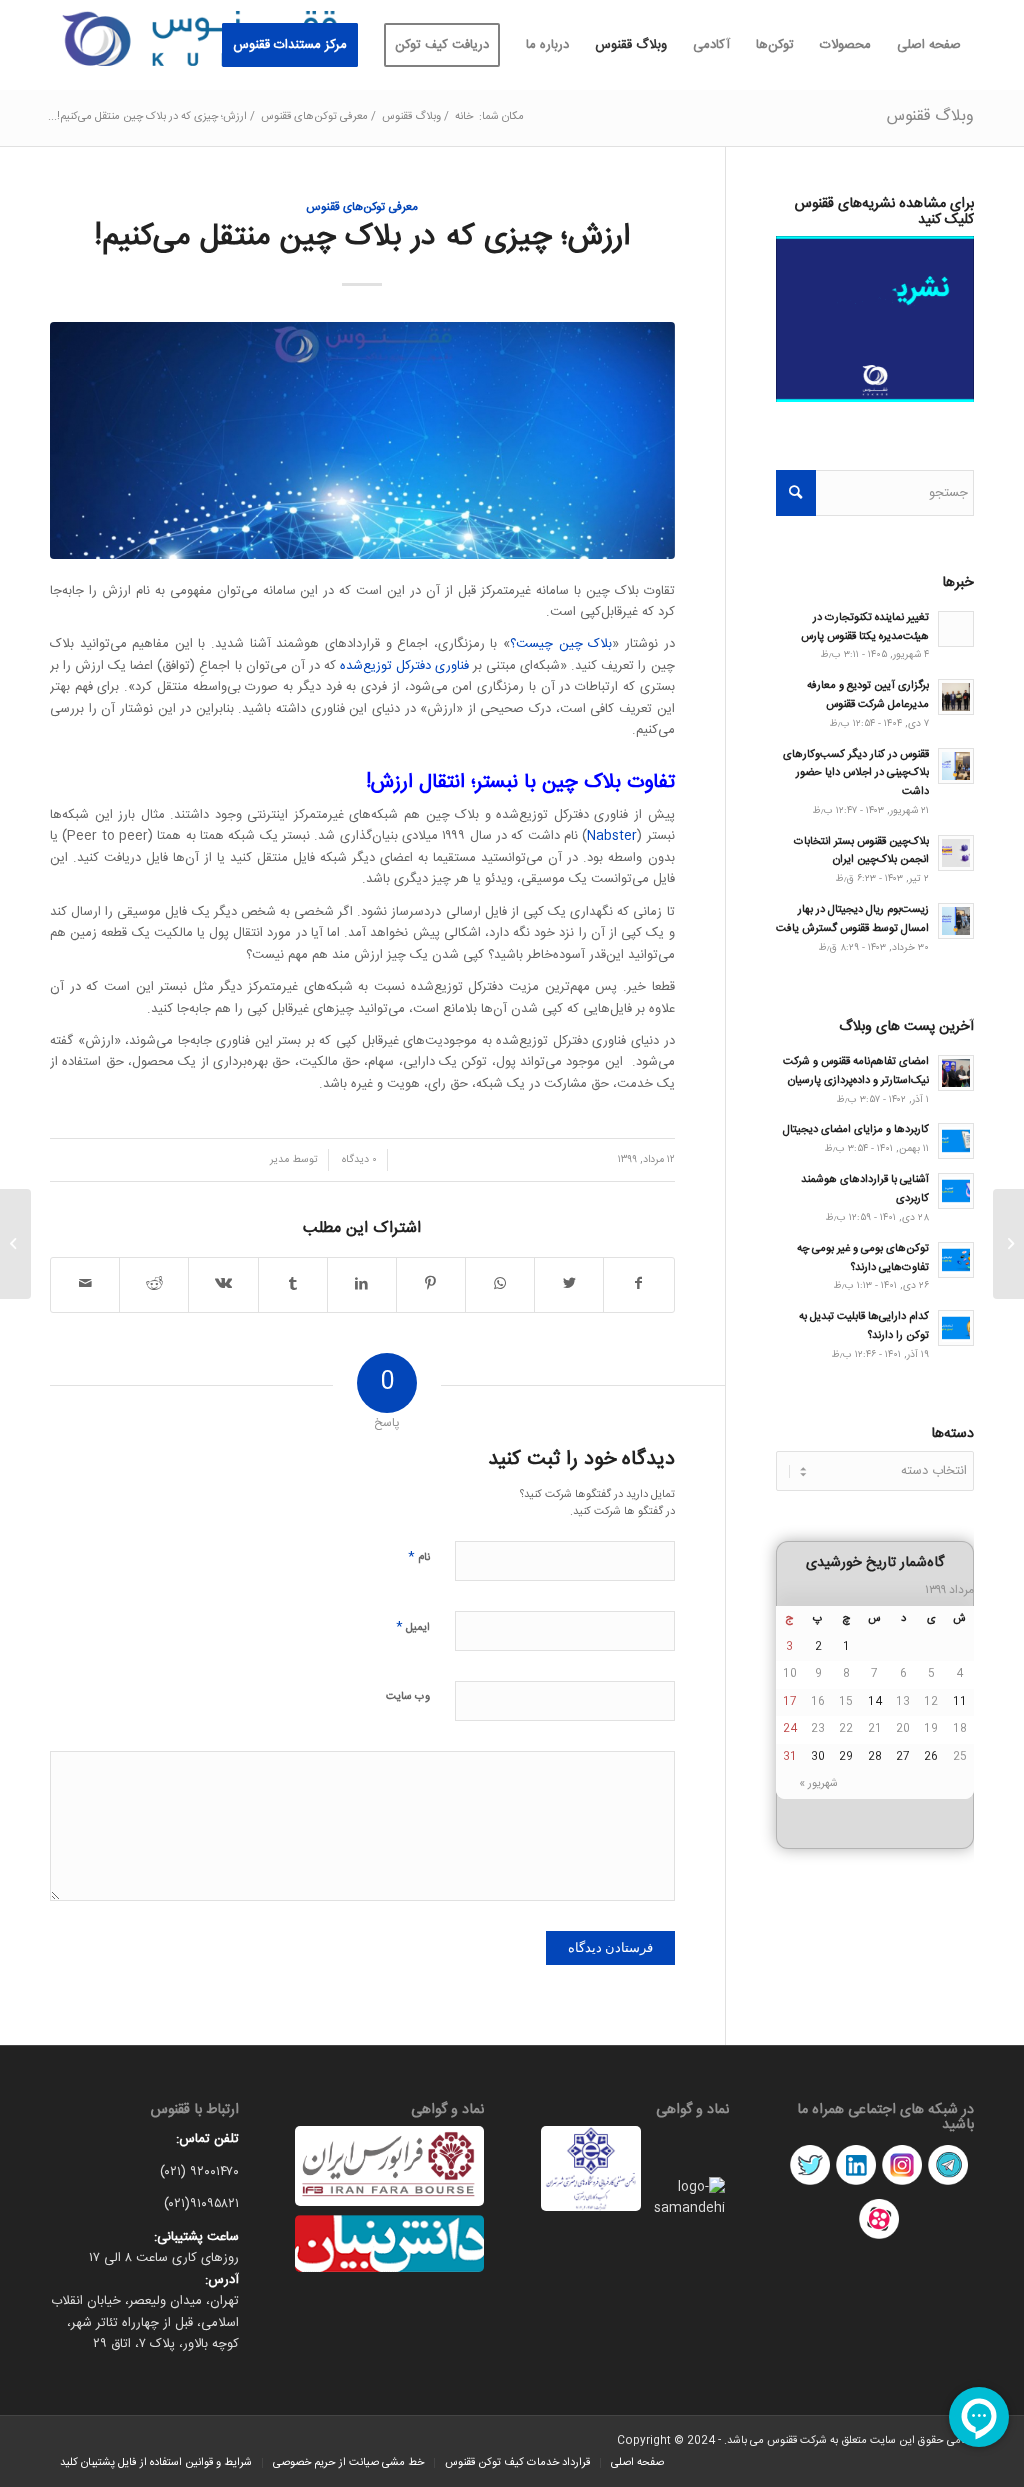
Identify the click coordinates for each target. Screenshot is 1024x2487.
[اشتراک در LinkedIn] (362, 1284)
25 (960, 1757)
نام (419, 1556)
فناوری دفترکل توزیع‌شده (404, 666)
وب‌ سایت (408, 1697)
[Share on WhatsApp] (500, 1284)
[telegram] (948, 2185)
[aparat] (879, 2239)
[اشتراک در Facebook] (638, 1284)
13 (903, 1702)
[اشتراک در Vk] (223, 1284)
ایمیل (413, 1626)
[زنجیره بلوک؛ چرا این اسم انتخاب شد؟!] (1008, 1244)
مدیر (279, 1159)
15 (846, 1702)
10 (790, 1674)
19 (931, 1729)
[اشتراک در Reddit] (154, 1284)
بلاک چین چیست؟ (561, 644)
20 (903, 1729)
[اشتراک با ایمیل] (85, 1284)
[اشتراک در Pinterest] (431, 1284)
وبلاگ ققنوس (930, 116)
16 (818, 1702)
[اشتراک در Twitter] (569, 1284)
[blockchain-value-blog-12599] (362, 440)
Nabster (612, 836)
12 (931, 1702)
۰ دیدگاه (358, 1159)
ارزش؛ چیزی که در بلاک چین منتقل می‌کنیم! (362, 237)
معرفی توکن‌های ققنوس (362, 207)
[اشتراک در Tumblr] (293, 1284)
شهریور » (818, 1784)
